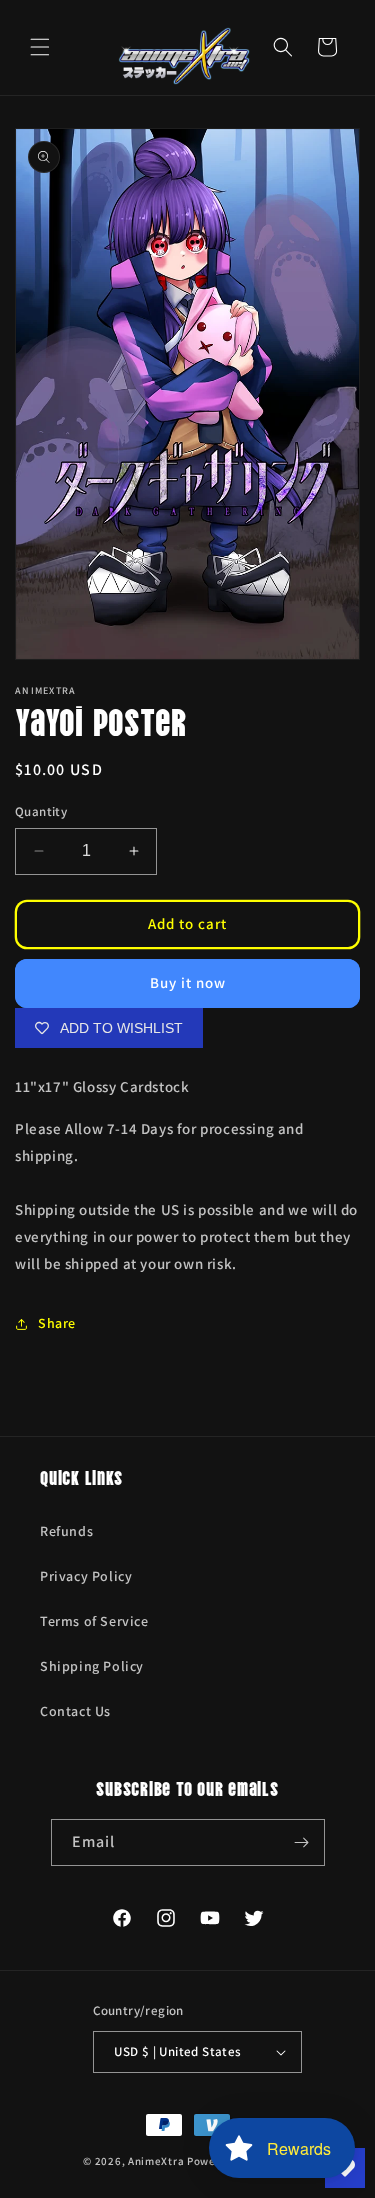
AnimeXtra (156, 2161)
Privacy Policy (86, 1576)
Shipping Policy (92, 1666)
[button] (40, 47)
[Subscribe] (302, 1842)
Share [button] (57, 1323)
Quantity (41, 811)
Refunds (66, 1531)
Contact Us (75, 1711)
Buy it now (188, 982)
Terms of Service (94, 1621)
